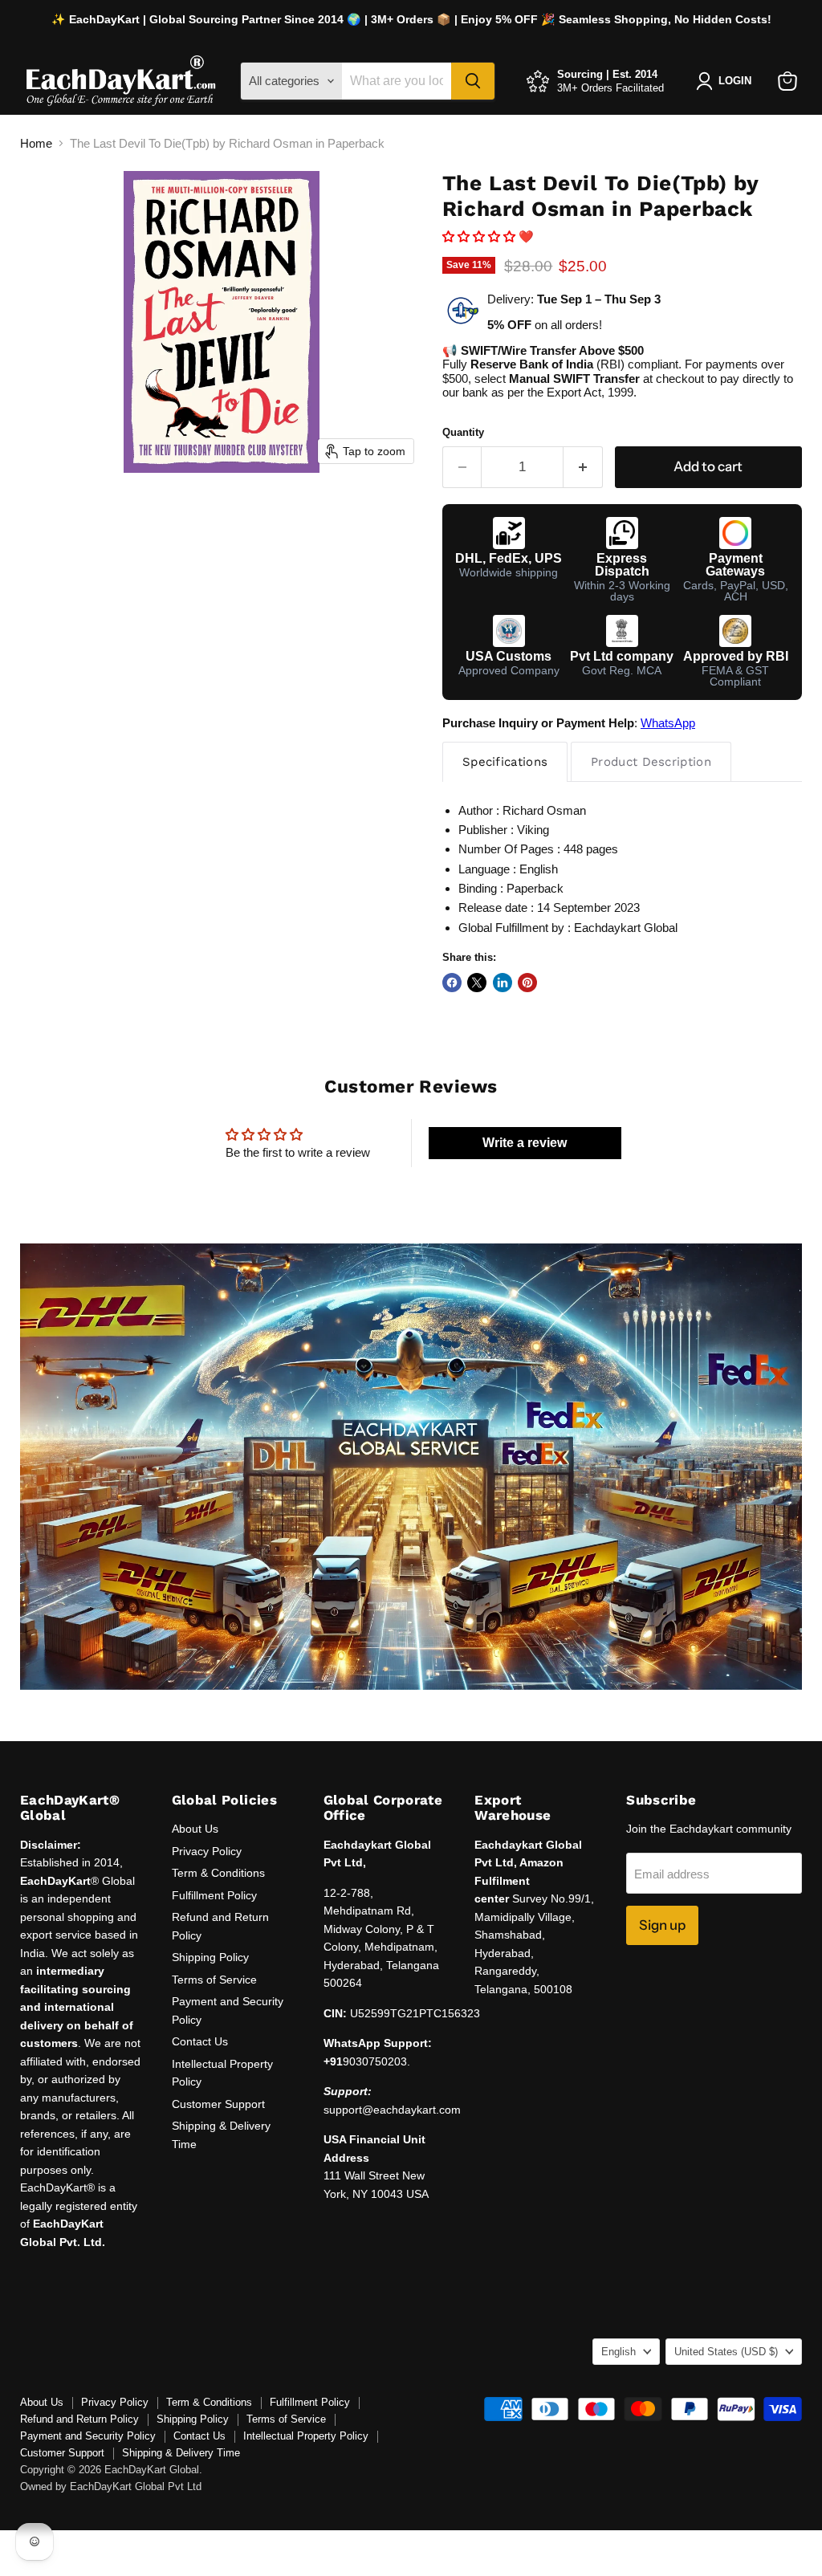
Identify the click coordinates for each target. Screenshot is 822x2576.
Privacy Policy (207, 1851)
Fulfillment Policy (214, 1895)
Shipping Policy (210, 1957)
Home (36, 143)
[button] (480, 236)
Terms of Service (214, 1980)
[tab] (505, 761)
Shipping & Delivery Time (181, 2453)
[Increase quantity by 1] (583, 467)
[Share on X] (477, 983)
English (619, 2352)
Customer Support (218, 2104)
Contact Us (200, 2041)
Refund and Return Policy (79, 2419)
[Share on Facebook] (452, 983)
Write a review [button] (525, 1143)
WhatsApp (668, 723)
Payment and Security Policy (88, 2436)
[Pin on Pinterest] (527, 983)
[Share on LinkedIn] (503, 983)
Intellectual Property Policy (306, 2436)
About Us (195, 1829)
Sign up (662, 1925)
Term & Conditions (218, 1873)
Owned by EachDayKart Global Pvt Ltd (111, 2486)
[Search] (473, 81)
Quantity (463, 432)
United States (726, 2352)
